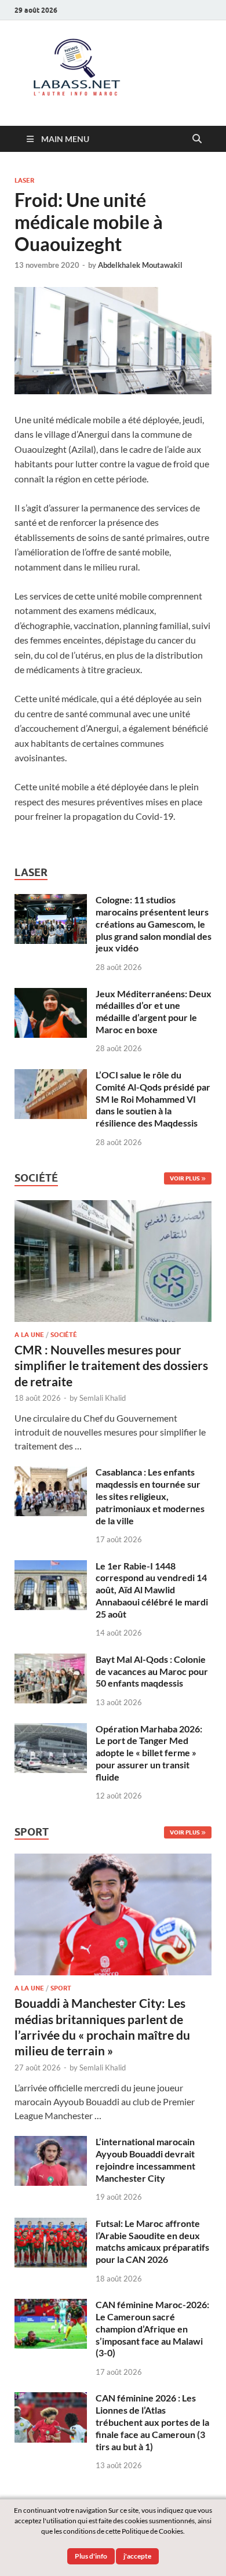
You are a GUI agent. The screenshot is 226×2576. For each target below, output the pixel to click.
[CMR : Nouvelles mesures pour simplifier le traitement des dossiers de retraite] (113, 1207)
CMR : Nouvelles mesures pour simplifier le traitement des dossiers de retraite (111, 1365)
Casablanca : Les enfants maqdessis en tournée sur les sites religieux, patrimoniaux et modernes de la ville (150, 1496)
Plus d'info (91, 2556)
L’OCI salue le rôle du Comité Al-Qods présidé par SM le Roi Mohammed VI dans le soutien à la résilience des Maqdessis (153, 1099)
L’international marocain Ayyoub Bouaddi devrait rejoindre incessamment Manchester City (145, 2159)
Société (64, 1335)
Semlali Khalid (103, 1398)
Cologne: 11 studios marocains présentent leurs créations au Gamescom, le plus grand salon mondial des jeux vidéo (154, 924)
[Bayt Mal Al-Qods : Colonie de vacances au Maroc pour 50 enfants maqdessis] (51, 1660)
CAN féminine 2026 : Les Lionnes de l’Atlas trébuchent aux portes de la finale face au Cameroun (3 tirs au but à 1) (152, 2422)
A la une (29, 1335)
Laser (24, 180)
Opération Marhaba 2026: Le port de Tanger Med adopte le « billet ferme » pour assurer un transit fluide (149, 1753)
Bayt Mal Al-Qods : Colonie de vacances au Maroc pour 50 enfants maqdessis (152, 1671)
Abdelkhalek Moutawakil (140, 265)
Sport (61, 1988)
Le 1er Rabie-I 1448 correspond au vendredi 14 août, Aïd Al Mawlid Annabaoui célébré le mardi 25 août (152, 1590)
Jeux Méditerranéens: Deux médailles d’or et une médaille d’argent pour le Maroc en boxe (154, 1011)
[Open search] (197, 139)
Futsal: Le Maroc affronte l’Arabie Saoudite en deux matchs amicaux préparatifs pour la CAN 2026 (152, 2241)
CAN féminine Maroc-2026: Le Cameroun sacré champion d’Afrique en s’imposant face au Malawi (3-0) (152, 2328)
